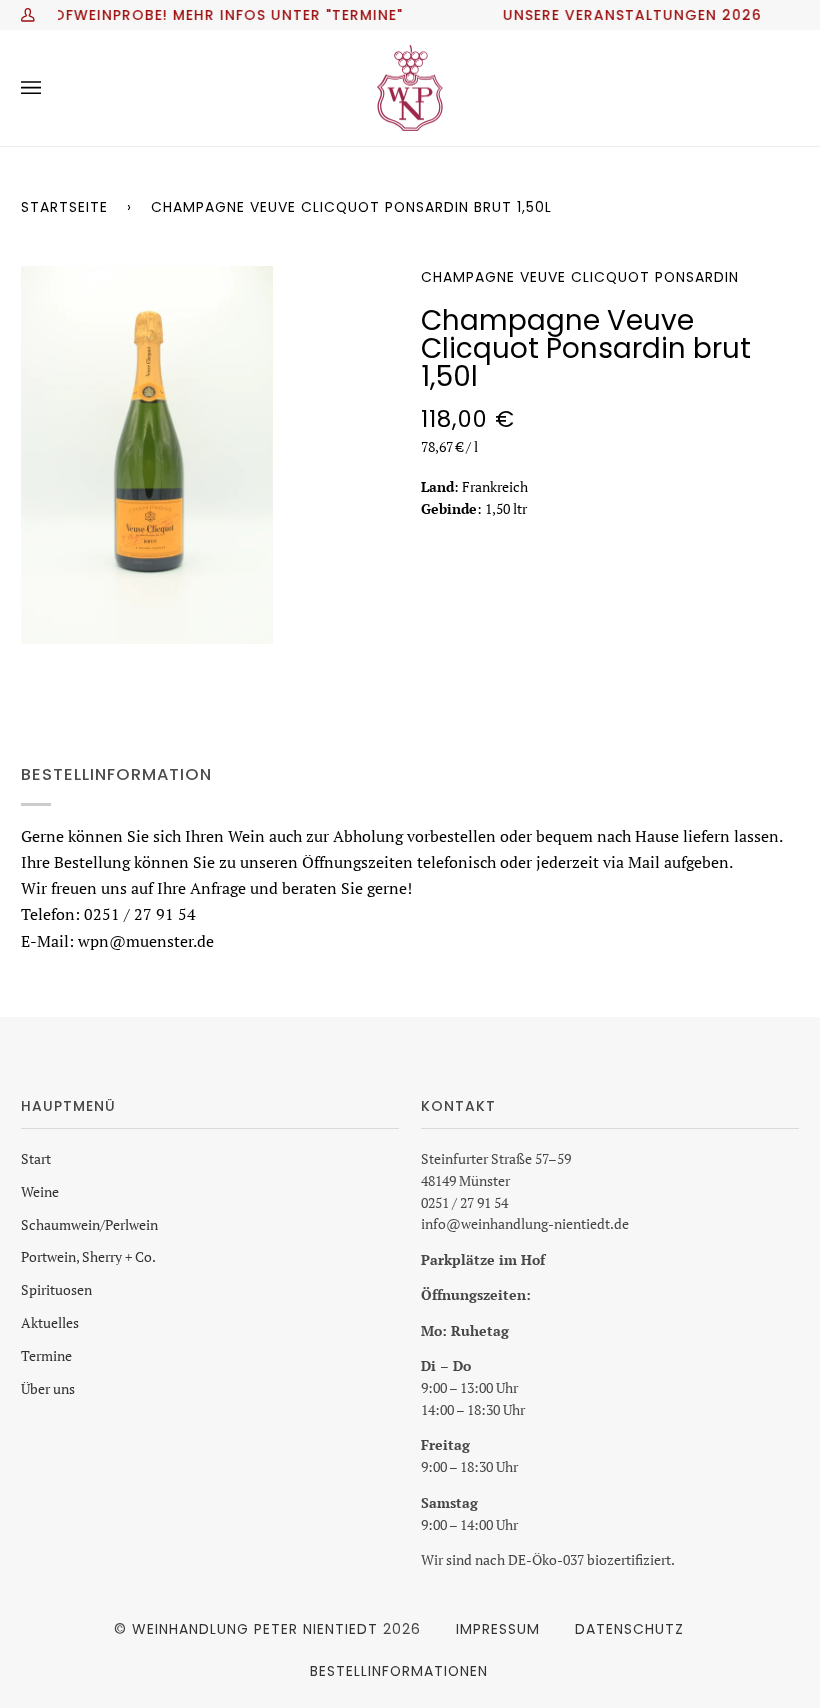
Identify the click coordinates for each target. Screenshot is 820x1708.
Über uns (48, 1389)
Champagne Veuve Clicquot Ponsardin (580, 277)
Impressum (498, 1629)
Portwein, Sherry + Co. (88, 1257)
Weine (40, 1192)
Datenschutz (629, 1629)
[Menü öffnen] (51, 88)
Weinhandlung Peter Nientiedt (255, 1629)
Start (36, 1159)
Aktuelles (50, 1323)
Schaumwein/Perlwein (89, 1225)
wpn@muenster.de (146, 940)
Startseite (64, 207)
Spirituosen (56, 1290)
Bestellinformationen (399, 1671)
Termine (46, 1356)
